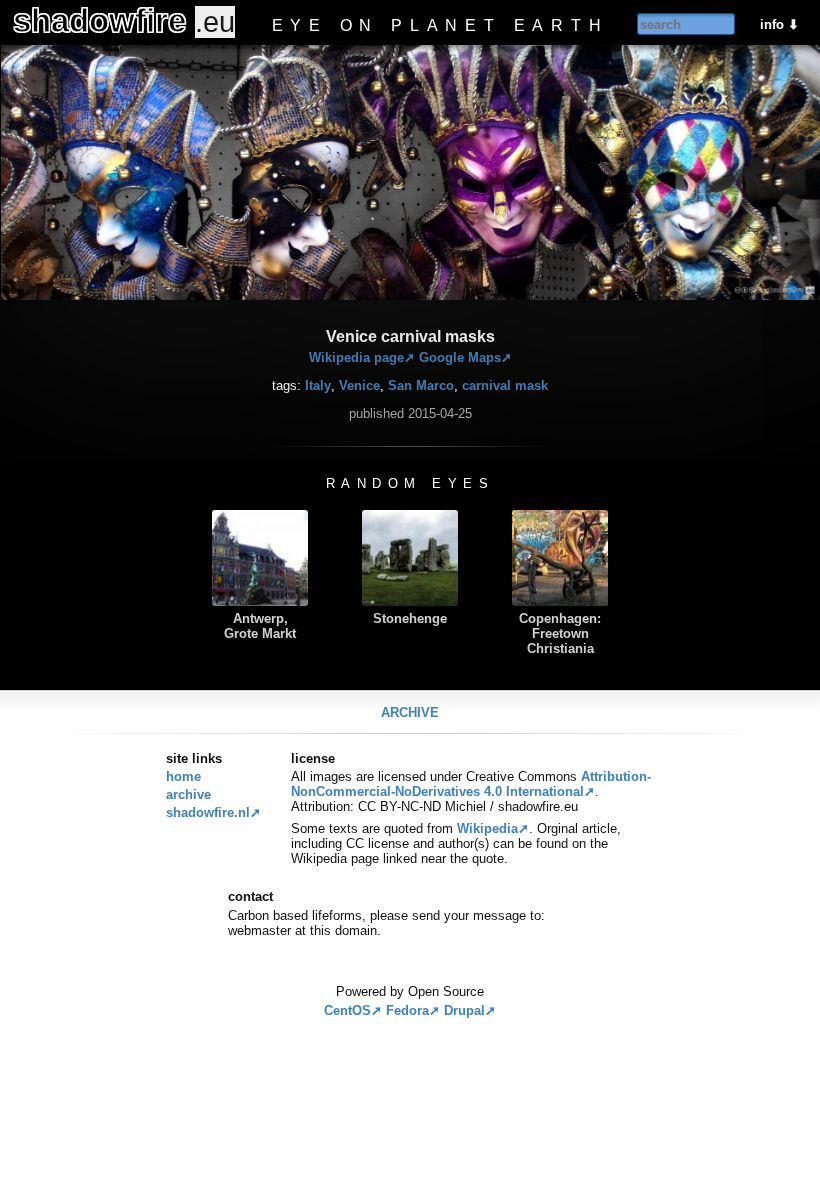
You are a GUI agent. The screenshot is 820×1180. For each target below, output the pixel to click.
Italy (318, 385)
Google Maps (460, 357)
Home (183, 776)
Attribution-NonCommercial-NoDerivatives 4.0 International (471, 784)
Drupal (464, 1010)
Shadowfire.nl (208, 812)
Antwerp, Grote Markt (260, 626)
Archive (410, 712)
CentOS (347, 1010)
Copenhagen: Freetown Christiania (560, 633)
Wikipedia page (356, 357)
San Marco (421, 385)
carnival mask (505, 385)
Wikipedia (487, 828)
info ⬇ (779, 24)
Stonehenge (410, 618)
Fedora (407, 1010)
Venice (359, 385)
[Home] (175, 19)
